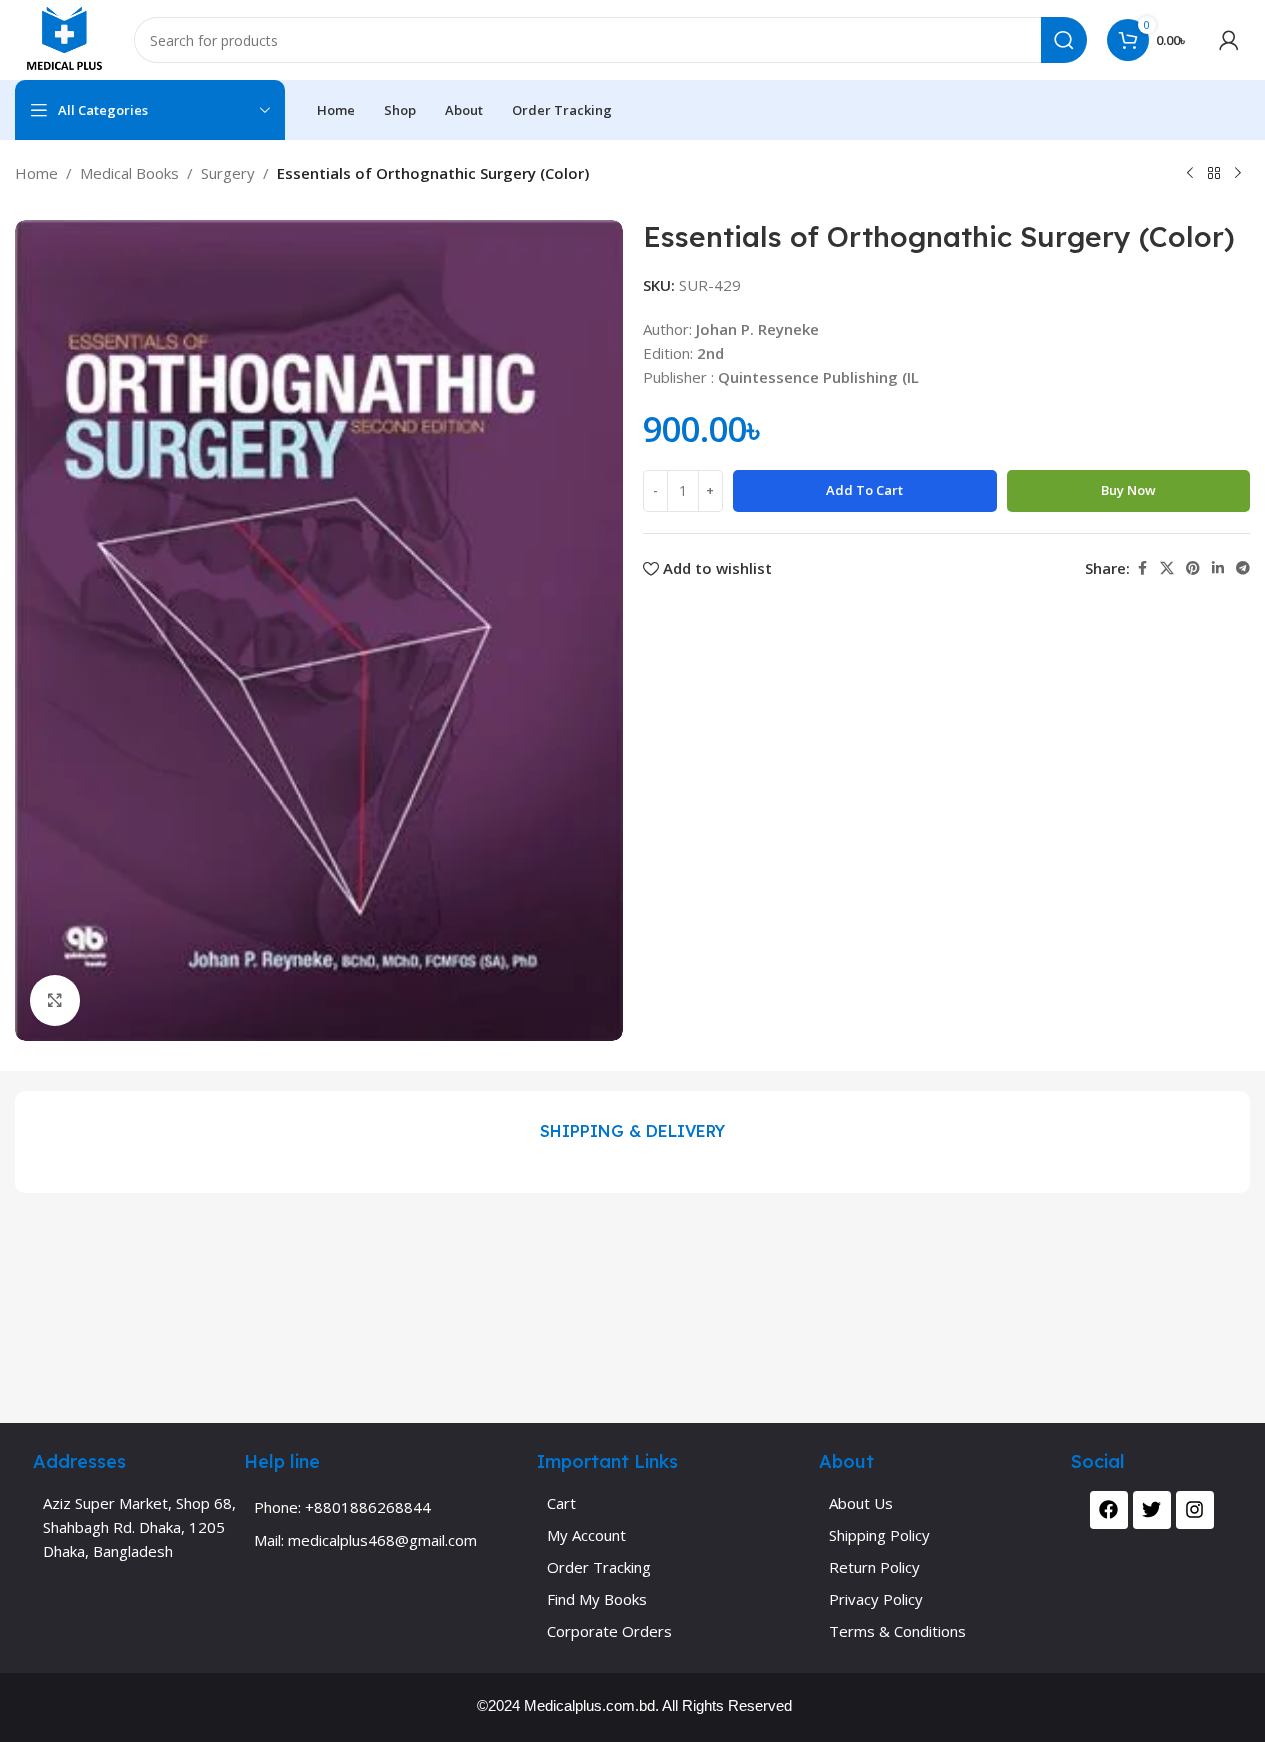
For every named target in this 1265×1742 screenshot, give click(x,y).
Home (36, 173)
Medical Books (129, 173)
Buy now (1128, 490)
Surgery (228, 173)
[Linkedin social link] (1218, 568)
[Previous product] (1190, 174)
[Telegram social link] (1243, 568)
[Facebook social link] (1142, 568)
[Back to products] (1214, 174)
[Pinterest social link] (1193, 568)
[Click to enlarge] (55, 1000)
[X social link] (1167, 568)
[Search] (1064, 40)
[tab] (632, 1132)
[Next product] (1238, 174)
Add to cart (864, 490)
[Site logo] (64, 38)
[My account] (1229, 40)
